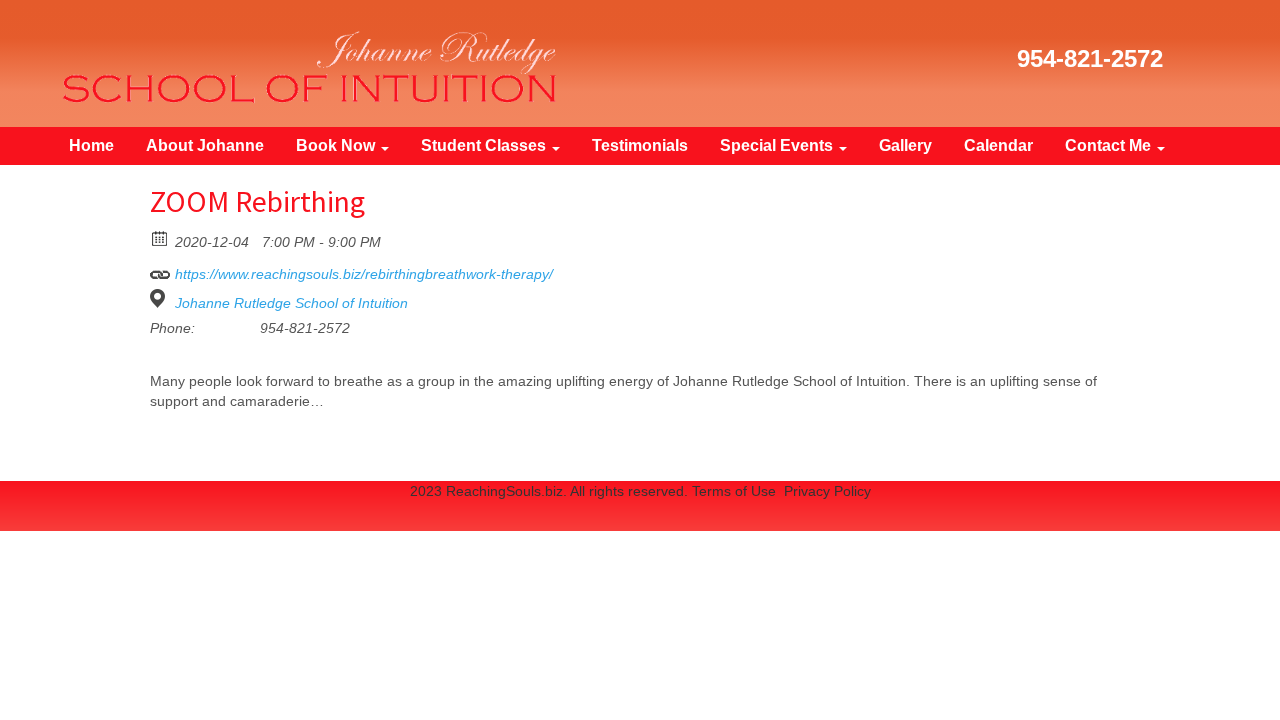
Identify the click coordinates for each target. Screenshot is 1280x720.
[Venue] (160, 298)
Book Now (337, 145)
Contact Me (1110, 145)
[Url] (160, 269)
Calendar (998, 145)
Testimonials (640, 145)
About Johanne (205, 145)
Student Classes (485, 145)
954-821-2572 (1090, 58)
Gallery (905, 145)
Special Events (778, 145)
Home (91, 145)
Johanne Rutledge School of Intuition (291, 303)
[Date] (160, 237)
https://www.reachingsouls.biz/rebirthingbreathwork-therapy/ (362, 274)
